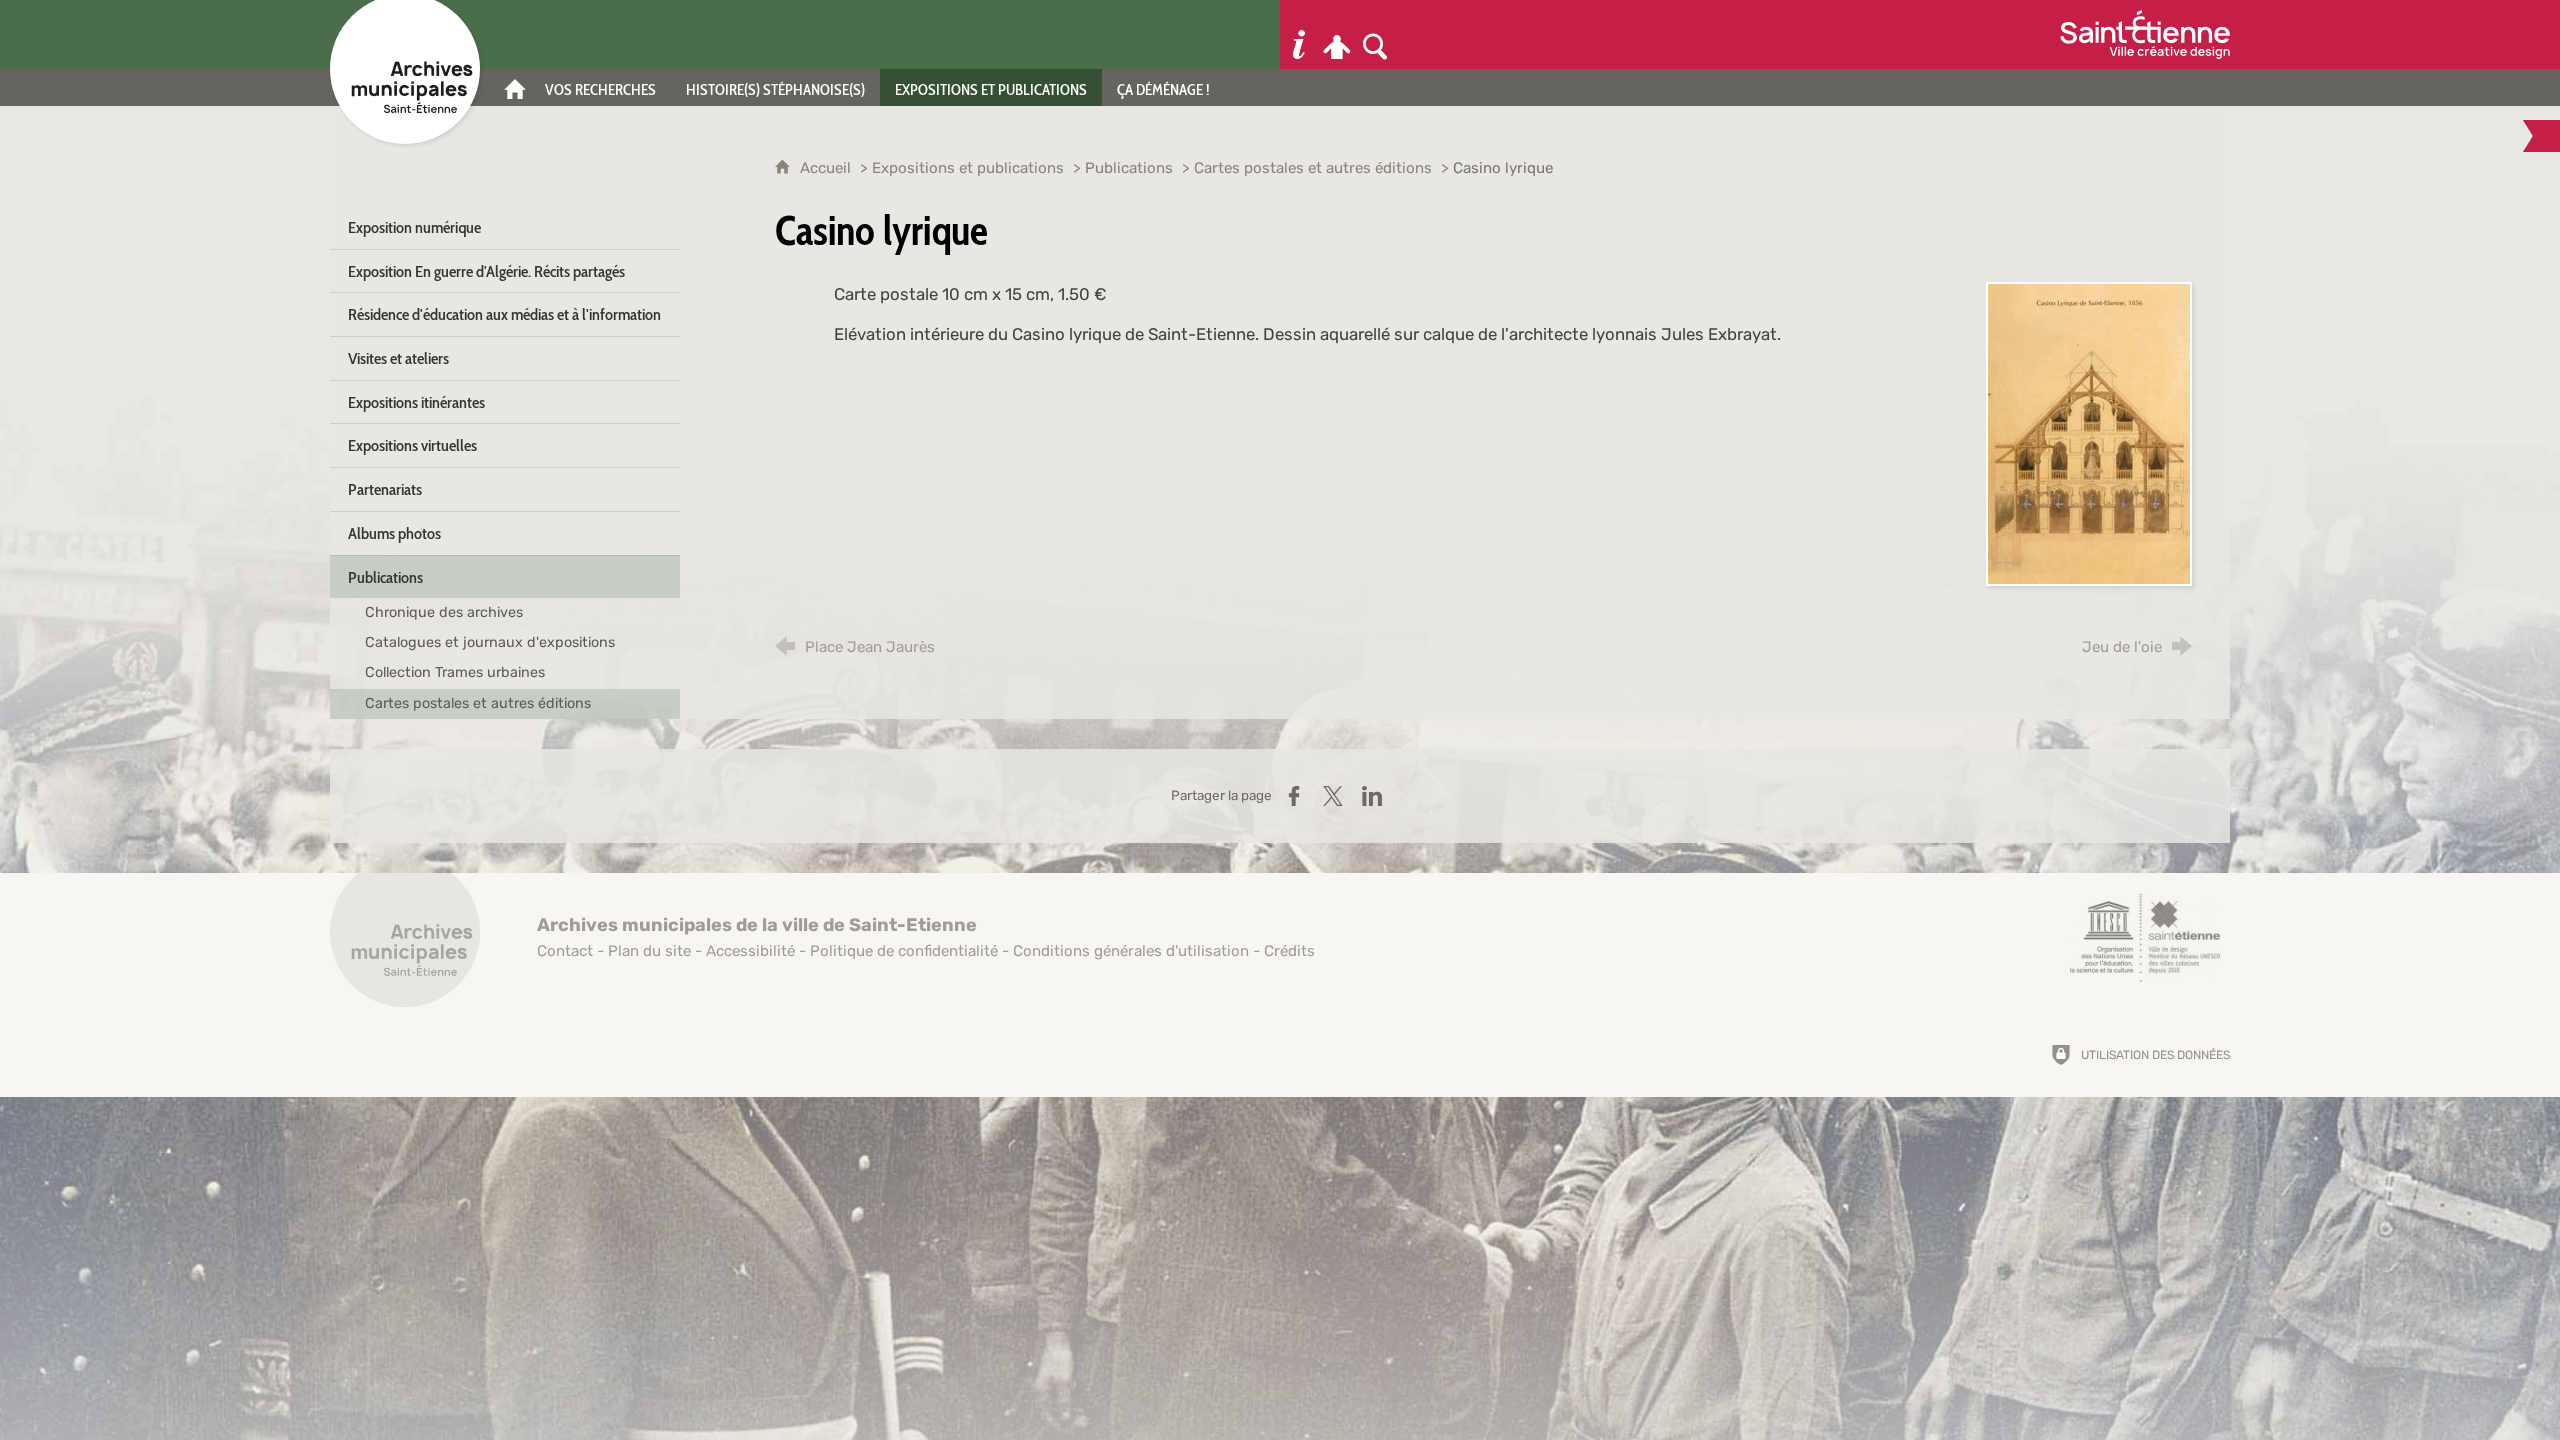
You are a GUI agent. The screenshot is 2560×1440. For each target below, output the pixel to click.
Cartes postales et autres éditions (1313, 168)
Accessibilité (750, 951)
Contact (565, 951)
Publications (1129, 168)
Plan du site (649, 951)
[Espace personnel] (1337, 34)
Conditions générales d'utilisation (1131, 951)
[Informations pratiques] (1299, 34)
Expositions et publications (968, 168)
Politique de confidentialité (904, 951)
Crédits (1289, 951)
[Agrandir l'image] (2089, 432)
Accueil (827, 168)
